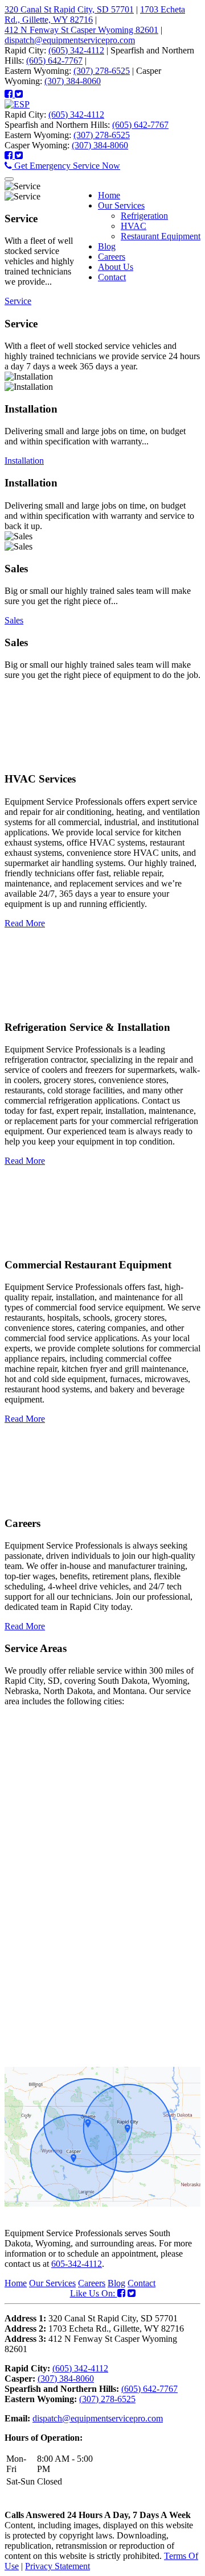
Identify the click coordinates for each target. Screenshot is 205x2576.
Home (16, 2283)
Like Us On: (94, 2293)
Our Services (52, 2283)
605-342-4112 (77, 2264)
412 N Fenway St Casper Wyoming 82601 (81, 30)
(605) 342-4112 (76, 50)
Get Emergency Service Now (66, 166)
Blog (116, 2283)
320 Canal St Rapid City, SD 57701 (69, 9)
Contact (142, 2283)
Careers (92, 2283)
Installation (24, 461)
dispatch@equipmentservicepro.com (70, 40)
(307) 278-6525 (102, 71)
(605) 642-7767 (54, 61)
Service (18, 301)
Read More (25, 923)
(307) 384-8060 (73, 81)
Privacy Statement (58, 2566)
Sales (14, 620)
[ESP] (17, 104)
